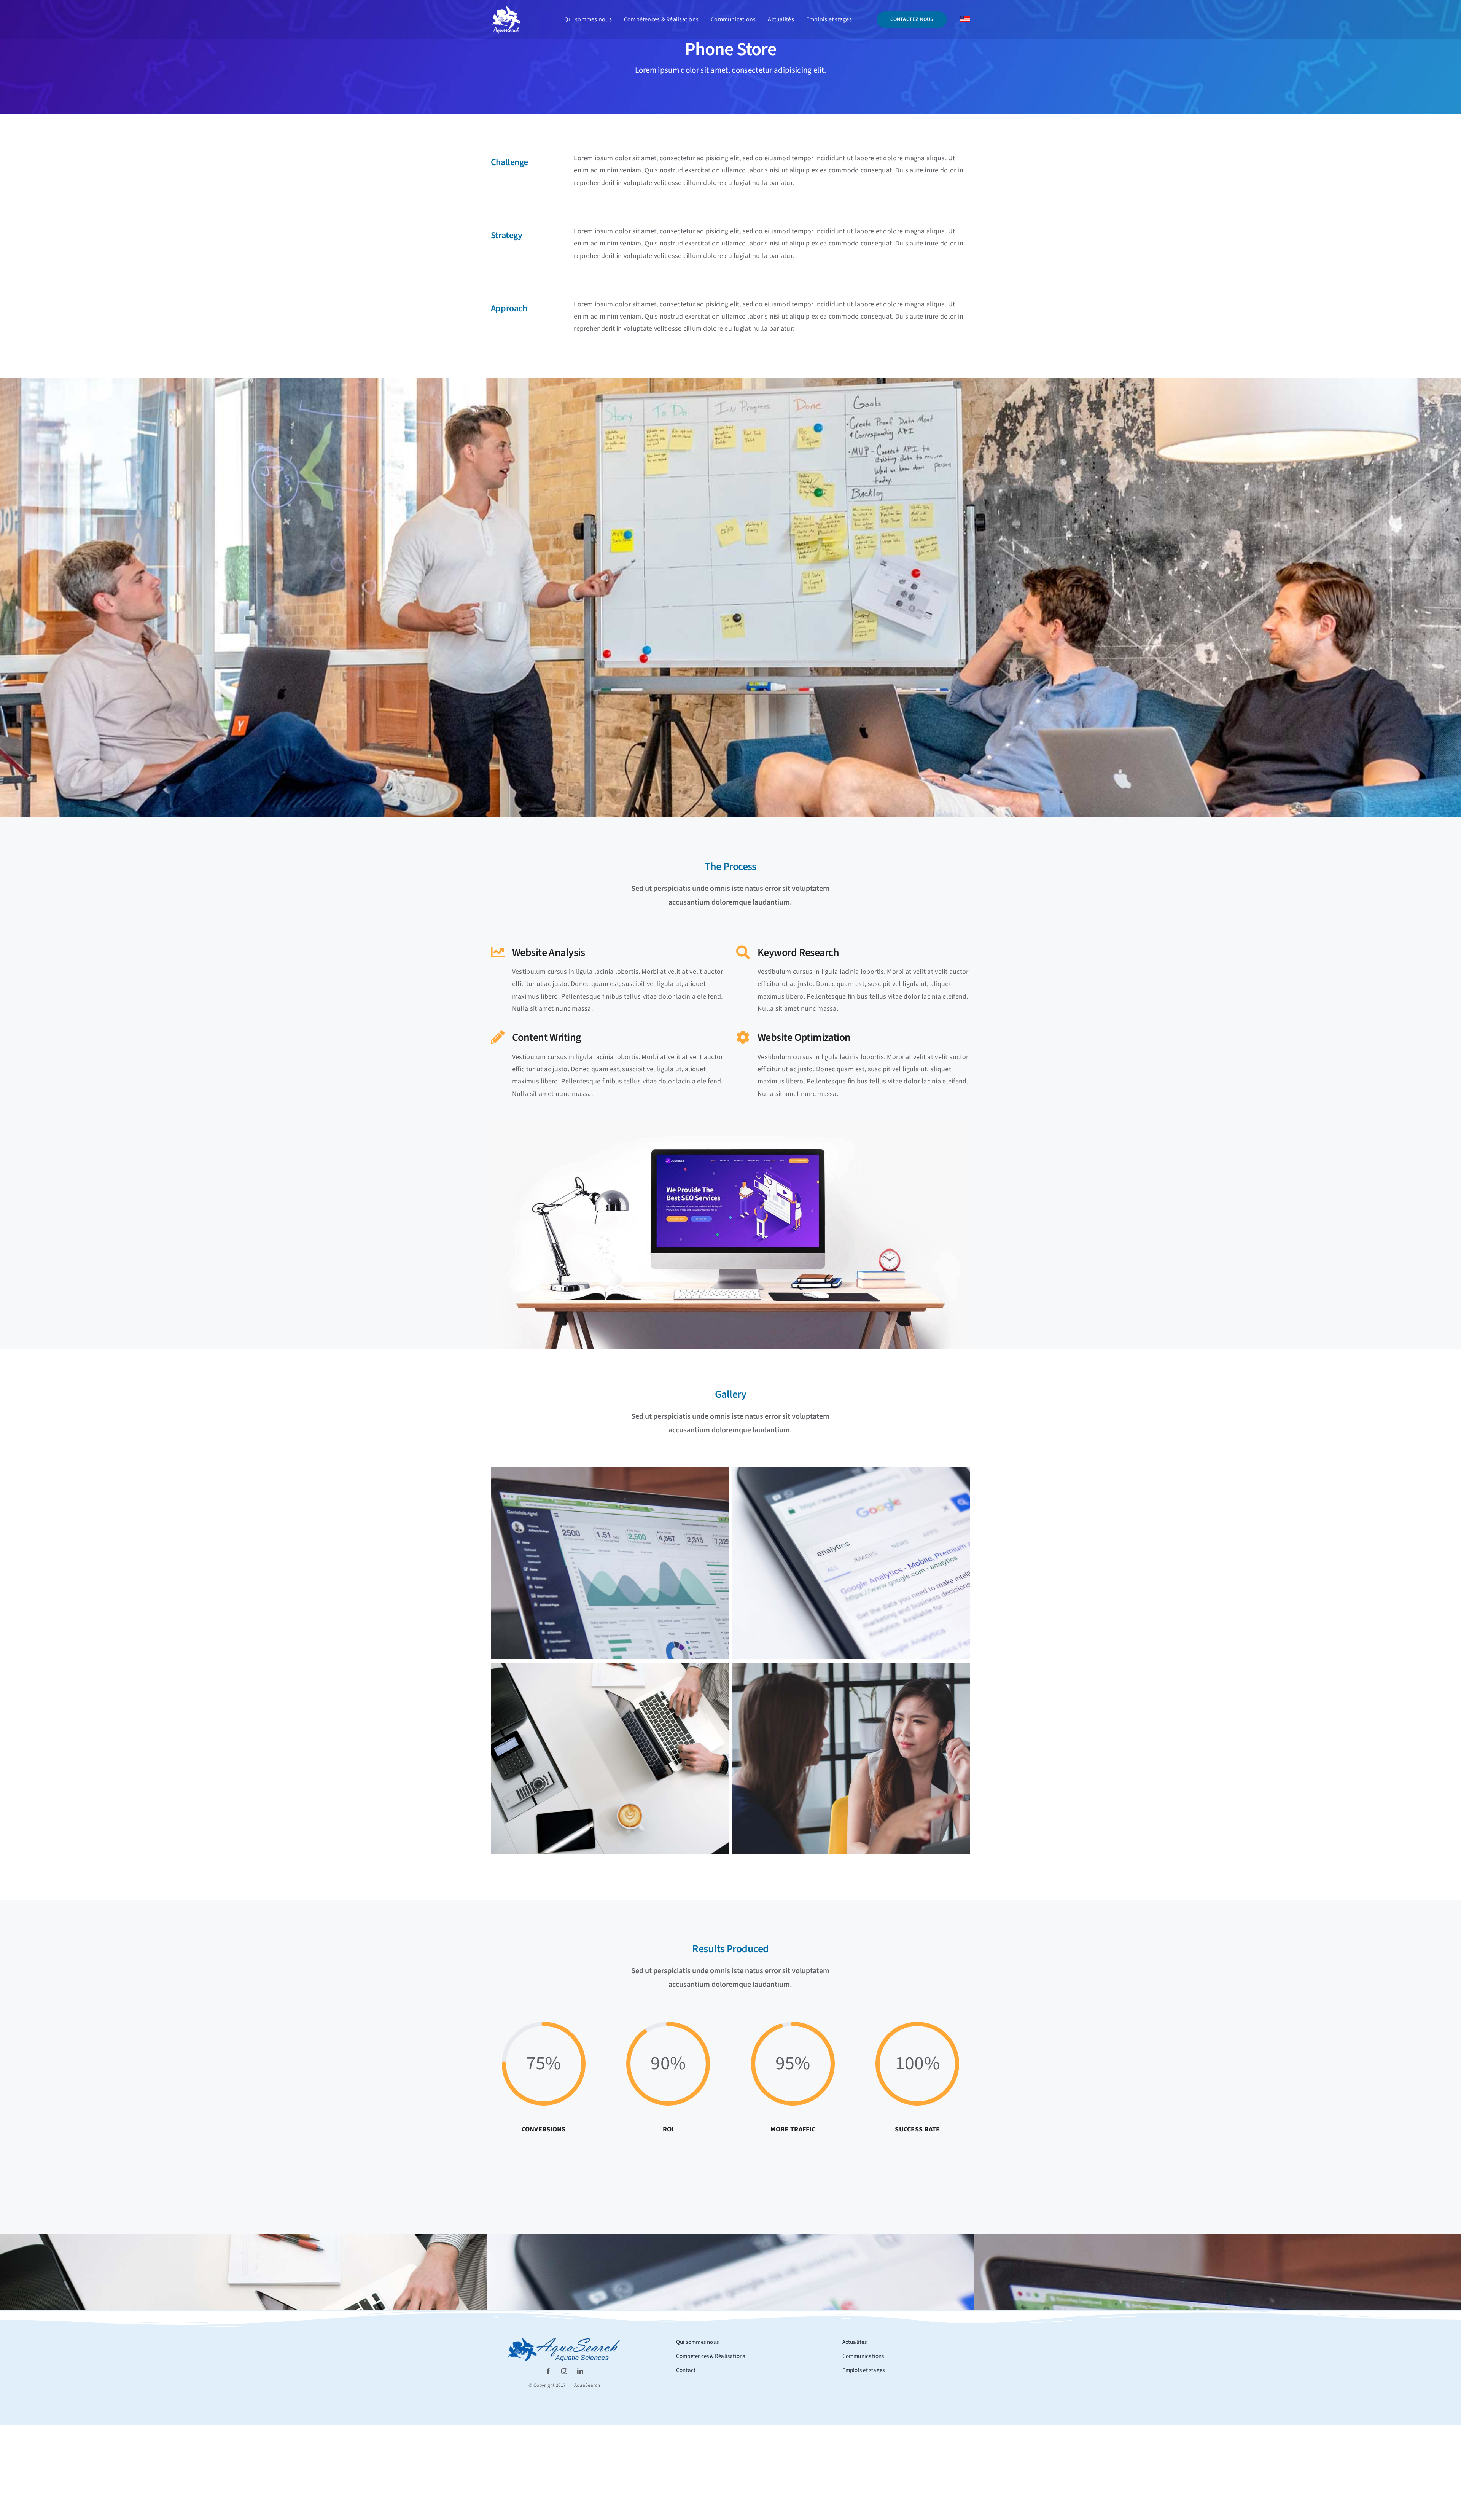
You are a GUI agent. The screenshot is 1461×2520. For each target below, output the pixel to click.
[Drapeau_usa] (965, 20)
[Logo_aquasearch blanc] (506, 8)
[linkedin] (580, 2371)
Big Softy (1339, 2272)
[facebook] (548, 2371)
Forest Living (852, 2272)
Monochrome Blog (365, 2272)
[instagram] (564, 2371)
